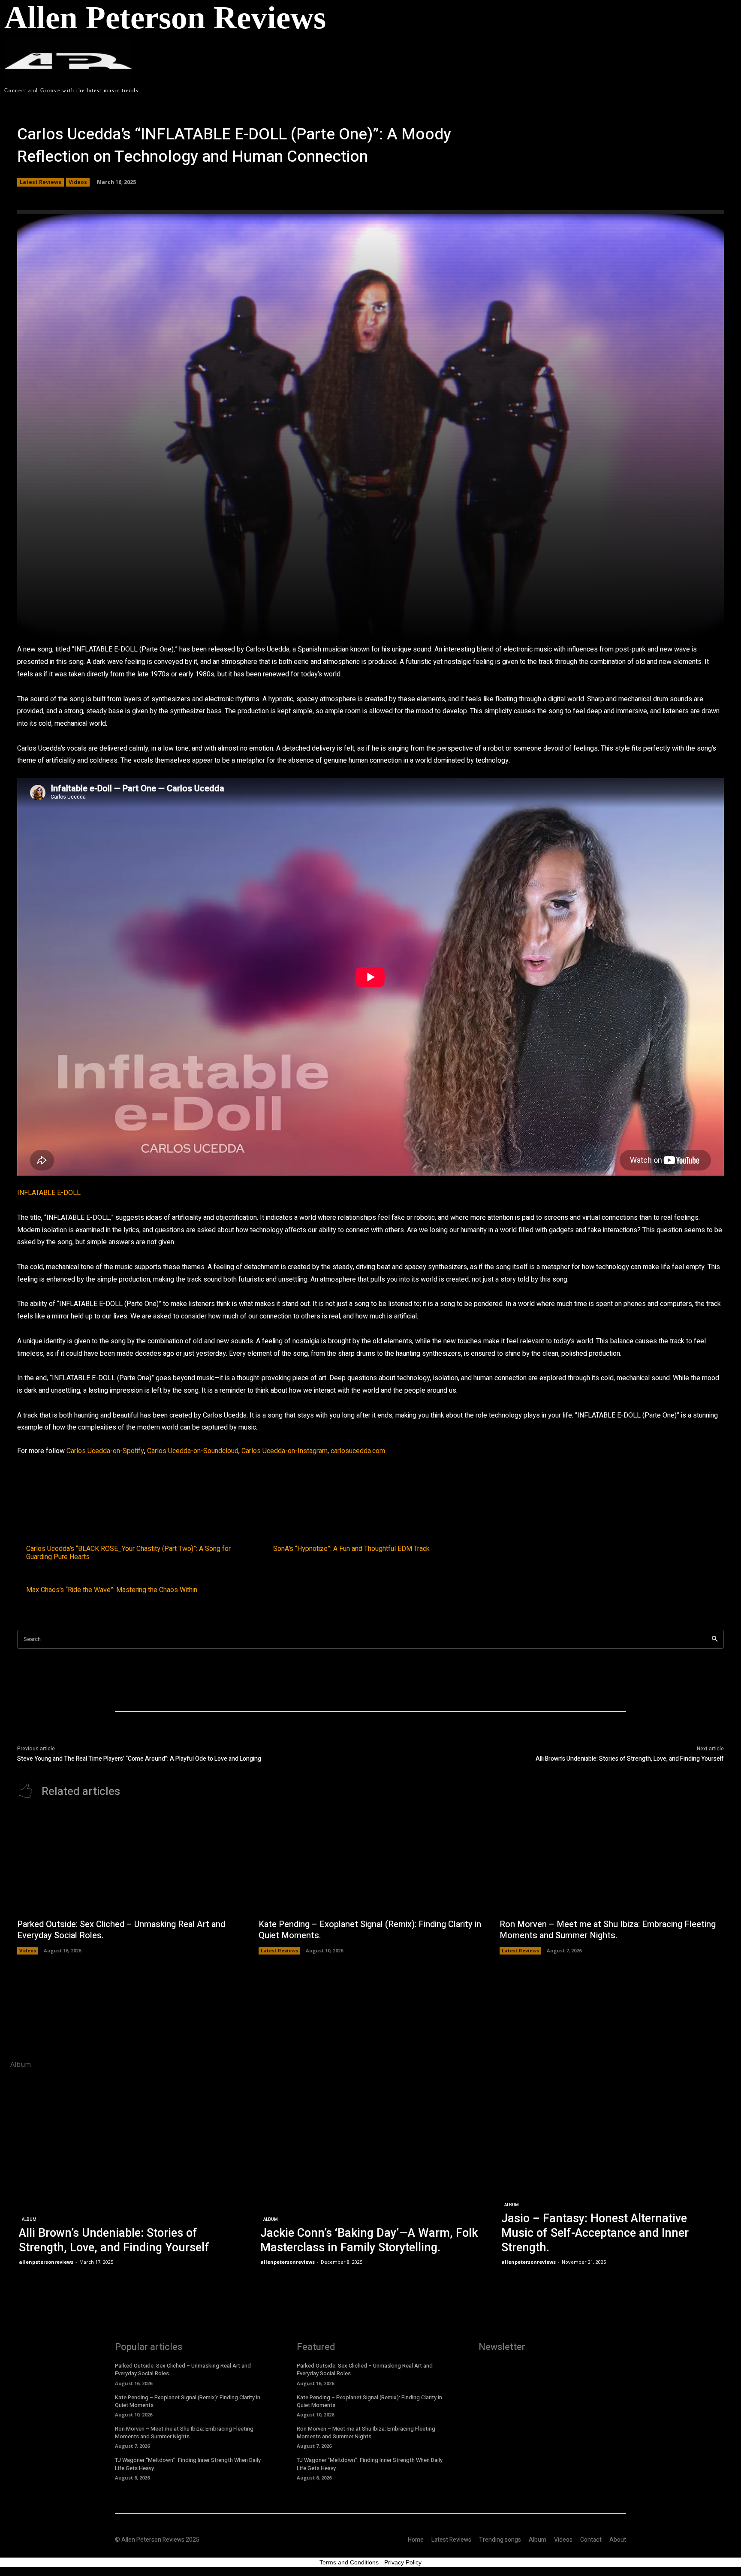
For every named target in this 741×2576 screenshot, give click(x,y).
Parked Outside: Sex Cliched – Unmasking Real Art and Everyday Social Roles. (121, 1930)
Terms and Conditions (349, 2562)
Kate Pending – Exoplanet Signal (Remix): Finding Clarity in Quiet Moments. (370, 1930)
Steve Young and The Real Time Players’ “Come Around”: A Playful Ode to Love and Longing (139, 1759)
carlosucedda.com (358, 1451)
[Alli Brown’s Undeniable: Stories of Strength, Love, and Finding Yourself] (129, 2172)
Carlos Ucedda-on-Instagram (285, 1451)
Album (29, 2219)
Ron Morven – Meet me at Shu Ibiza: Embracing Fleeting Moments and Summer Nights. (608, 1930)
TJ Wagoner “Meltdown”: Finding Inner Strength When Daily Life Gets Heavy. (188, 2464)
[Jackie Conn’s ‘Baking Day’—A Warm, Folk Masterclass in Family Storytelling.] (371, 2172)
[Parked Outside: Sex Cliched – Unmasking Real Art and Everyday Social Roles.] (129, 1863)
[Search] (715, 1639)
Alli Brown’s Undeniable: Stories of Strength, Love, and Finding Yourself (630, 1759)
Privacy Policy (403, 2562)
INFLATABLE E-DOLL (49, 1193)
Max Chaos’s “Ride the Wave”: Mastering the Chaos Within (112, 1590)
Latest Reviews (41, 182)
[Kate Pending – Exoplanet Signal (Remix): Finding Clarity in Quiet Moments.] (371, 1863)
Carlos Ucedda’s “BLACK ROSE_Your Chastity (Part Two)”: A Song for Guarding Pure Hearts (128, 1553)
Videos (78, 182)
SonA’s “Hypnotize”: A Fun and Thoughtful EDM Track (351, 1549)
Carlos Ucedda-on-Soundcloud (193, 1451)
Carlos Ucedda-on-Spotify (105, 1451)
